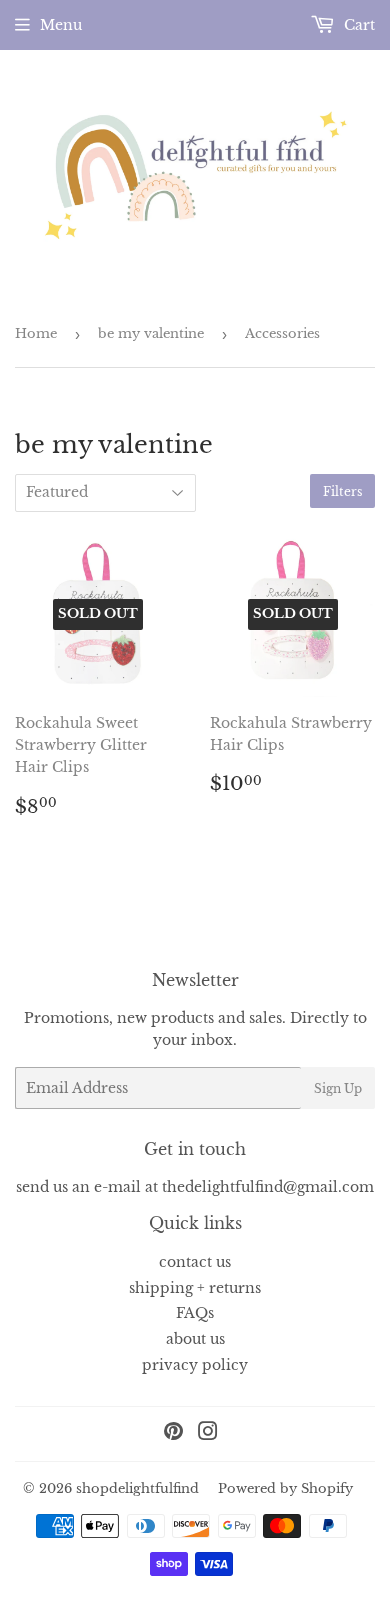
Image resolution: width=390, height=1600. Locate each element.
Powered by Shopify (285, 1488)
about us (195, 1339)
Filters (342, 491)
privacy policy (195, 1365)
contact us (195, 1262)
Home (36, 333)
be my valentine (151, 333)
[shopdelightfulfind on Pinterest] (173, 1434)
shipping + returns (195, 1288)
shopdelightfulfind (137, 1488)
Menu (61, 25)
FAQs (195, 1313)
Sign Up (338, 1088)
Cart (357, 25)
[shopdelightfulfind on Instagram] (208, 1434)
